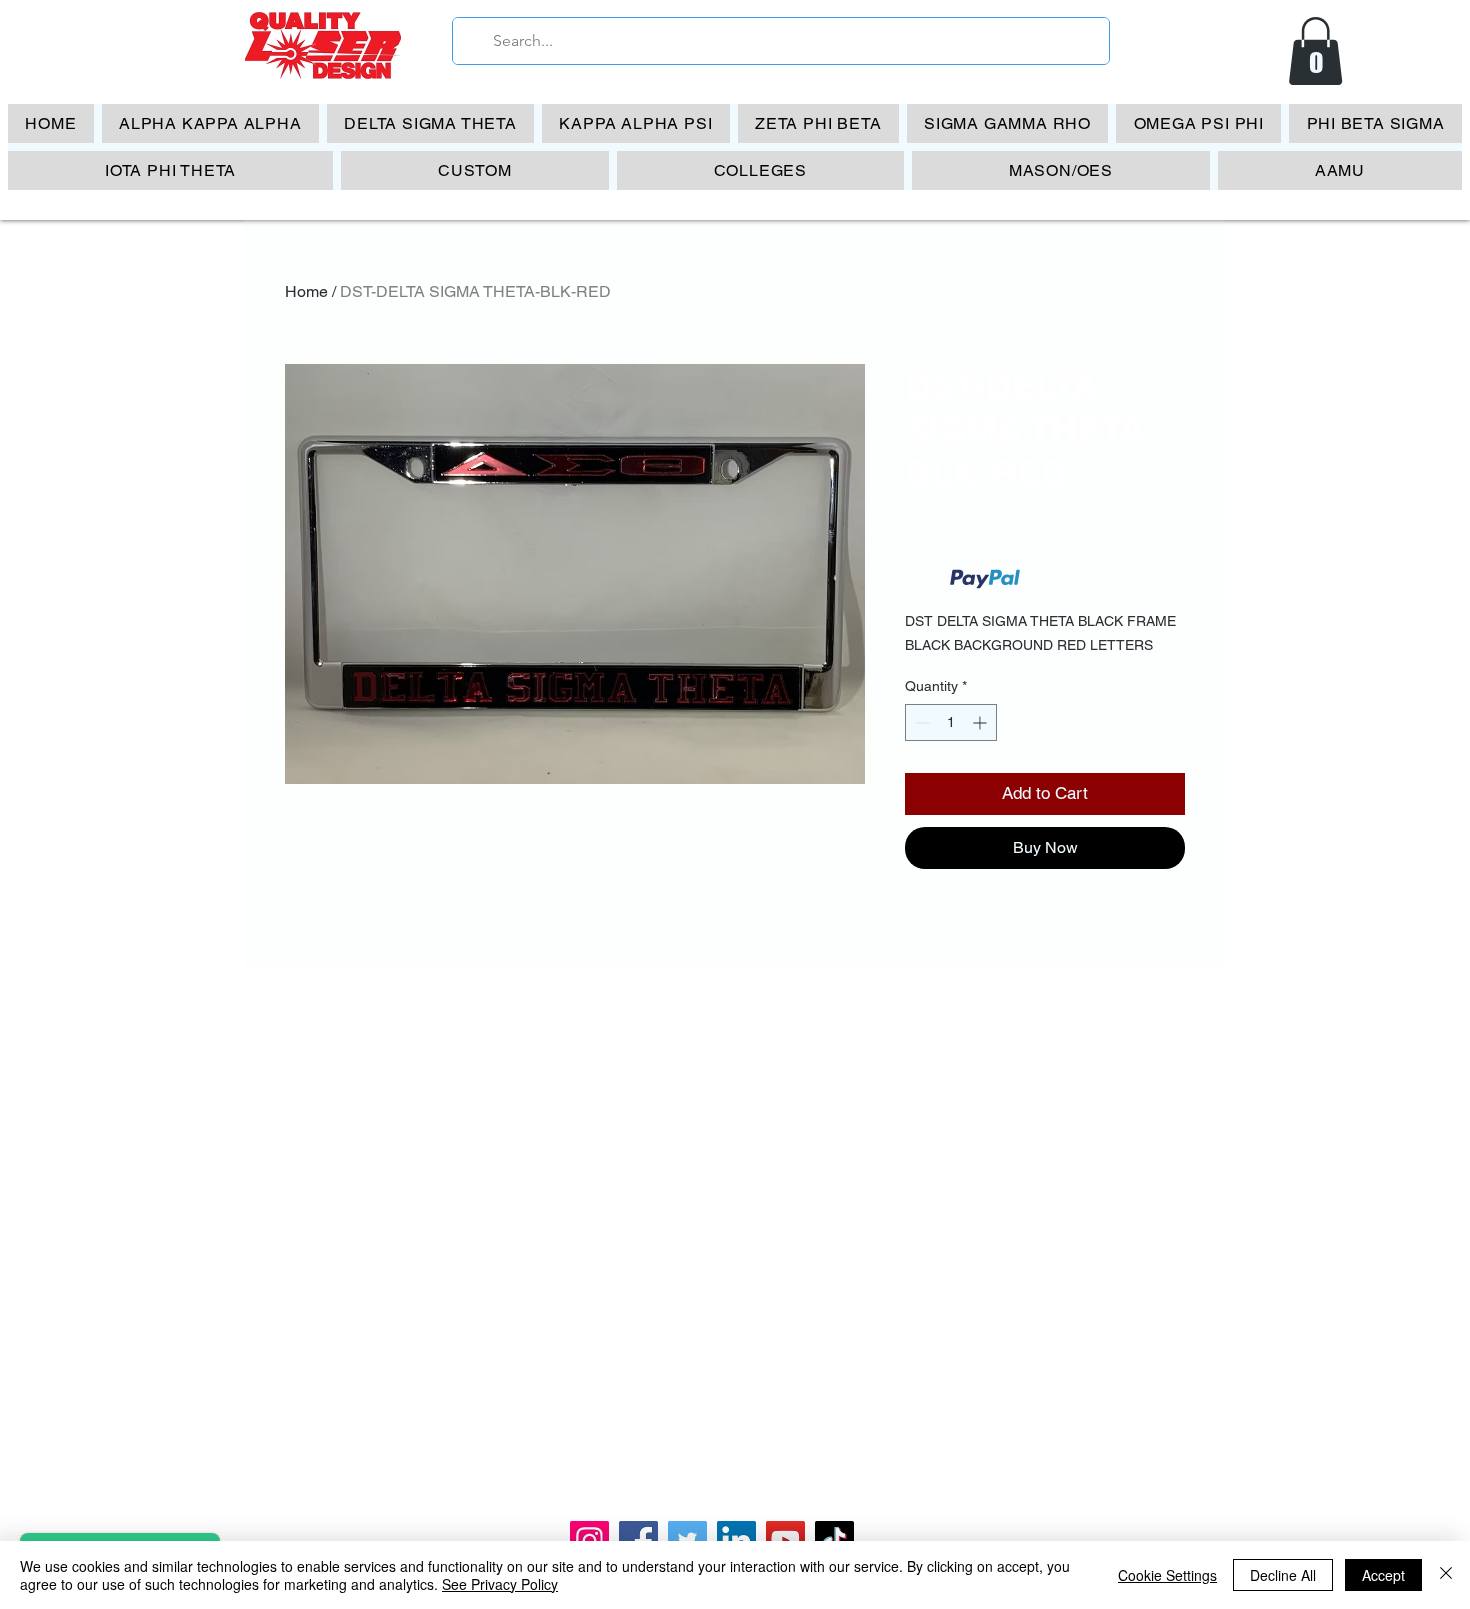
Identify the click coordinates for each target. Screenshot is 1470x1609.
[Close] (1446, 1575)
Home (306, 291)
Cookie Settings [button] (1167, 1575)
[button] (1315, 51)
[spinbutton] (951, 722)
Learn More (1061, 579)
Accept (1383, 1575)
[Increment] (981, 722)
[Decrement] (920, 722)
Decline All (1283, 1575)
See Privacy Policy (500, 1584)
